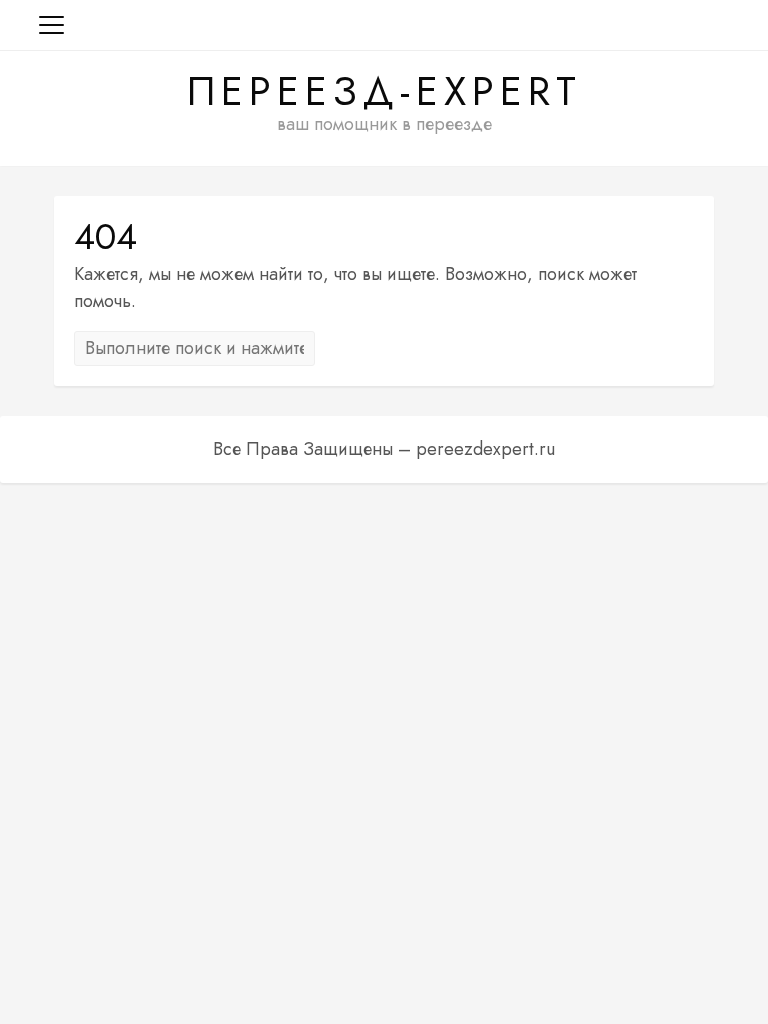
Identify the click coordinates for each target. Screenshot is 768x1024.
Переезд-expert (384, 91)
